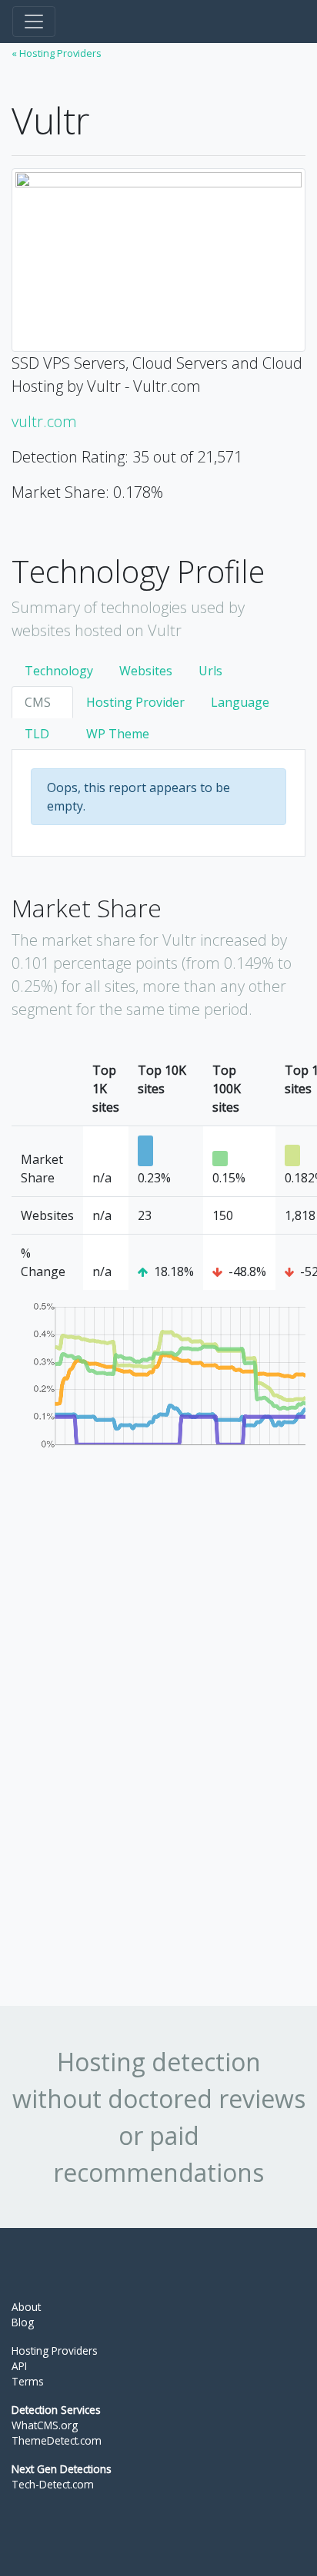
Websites (146, 671)
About (26, 2307)
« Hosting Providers (57, 53)
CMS (38, 702)
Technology (59, 671)
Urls (210, 671)
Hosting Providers (55, 2351)
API (19, 2366)
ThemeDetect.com (57, 2440)
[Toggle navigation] (34, 22)
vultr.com (44, 421)
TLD (37, 734)
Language (240, 702)
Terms (28, 2381)
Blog (23, 2322)
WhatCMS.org (45, 2425)
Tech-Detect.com (53, 2484)
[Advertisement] (127, 1739)
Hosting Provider (135, 702)
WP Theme (118, 734)
